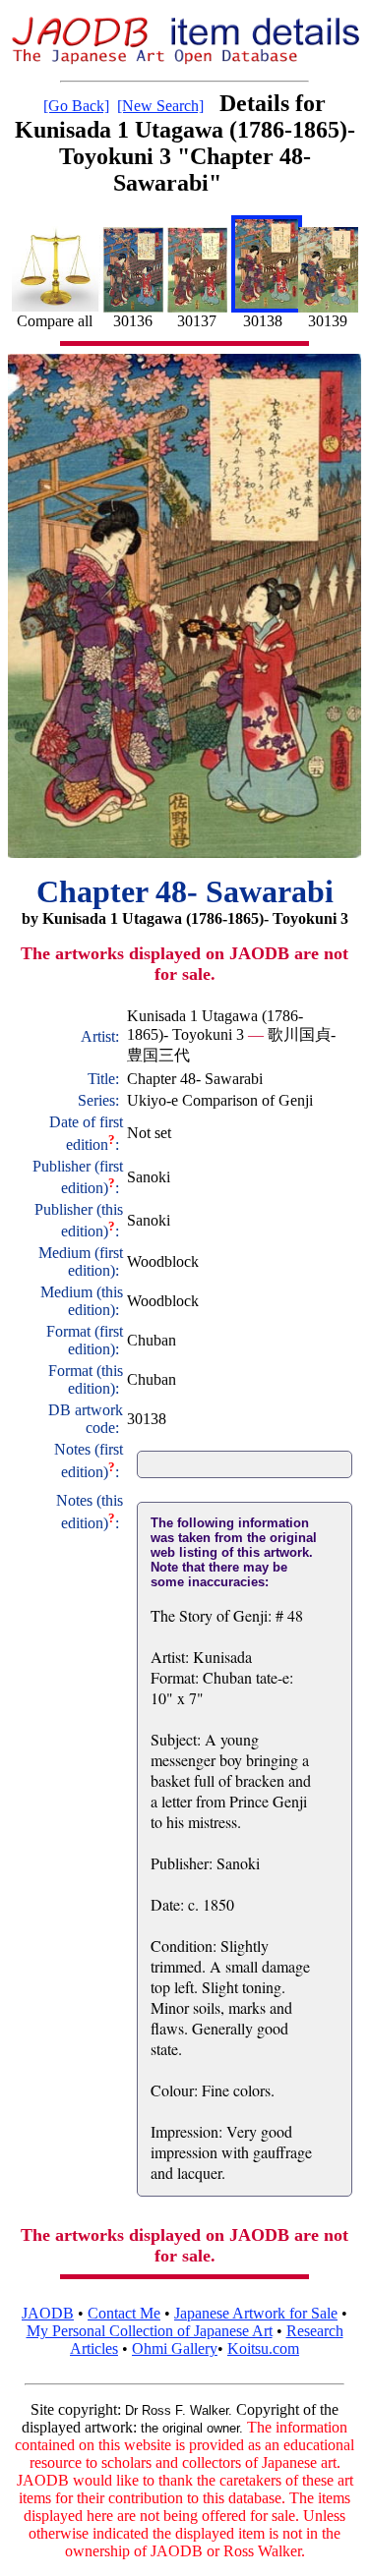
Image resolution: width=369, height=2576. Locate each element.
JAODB (48, 2313)
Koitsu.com (263, 2348)
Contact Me (124, 2313)
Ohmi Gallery (175, 2348)
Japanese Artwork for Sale (256, 2313)
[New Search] (160, 106)
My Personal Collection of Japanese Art (150, 2331)
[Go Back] (76, 106)
